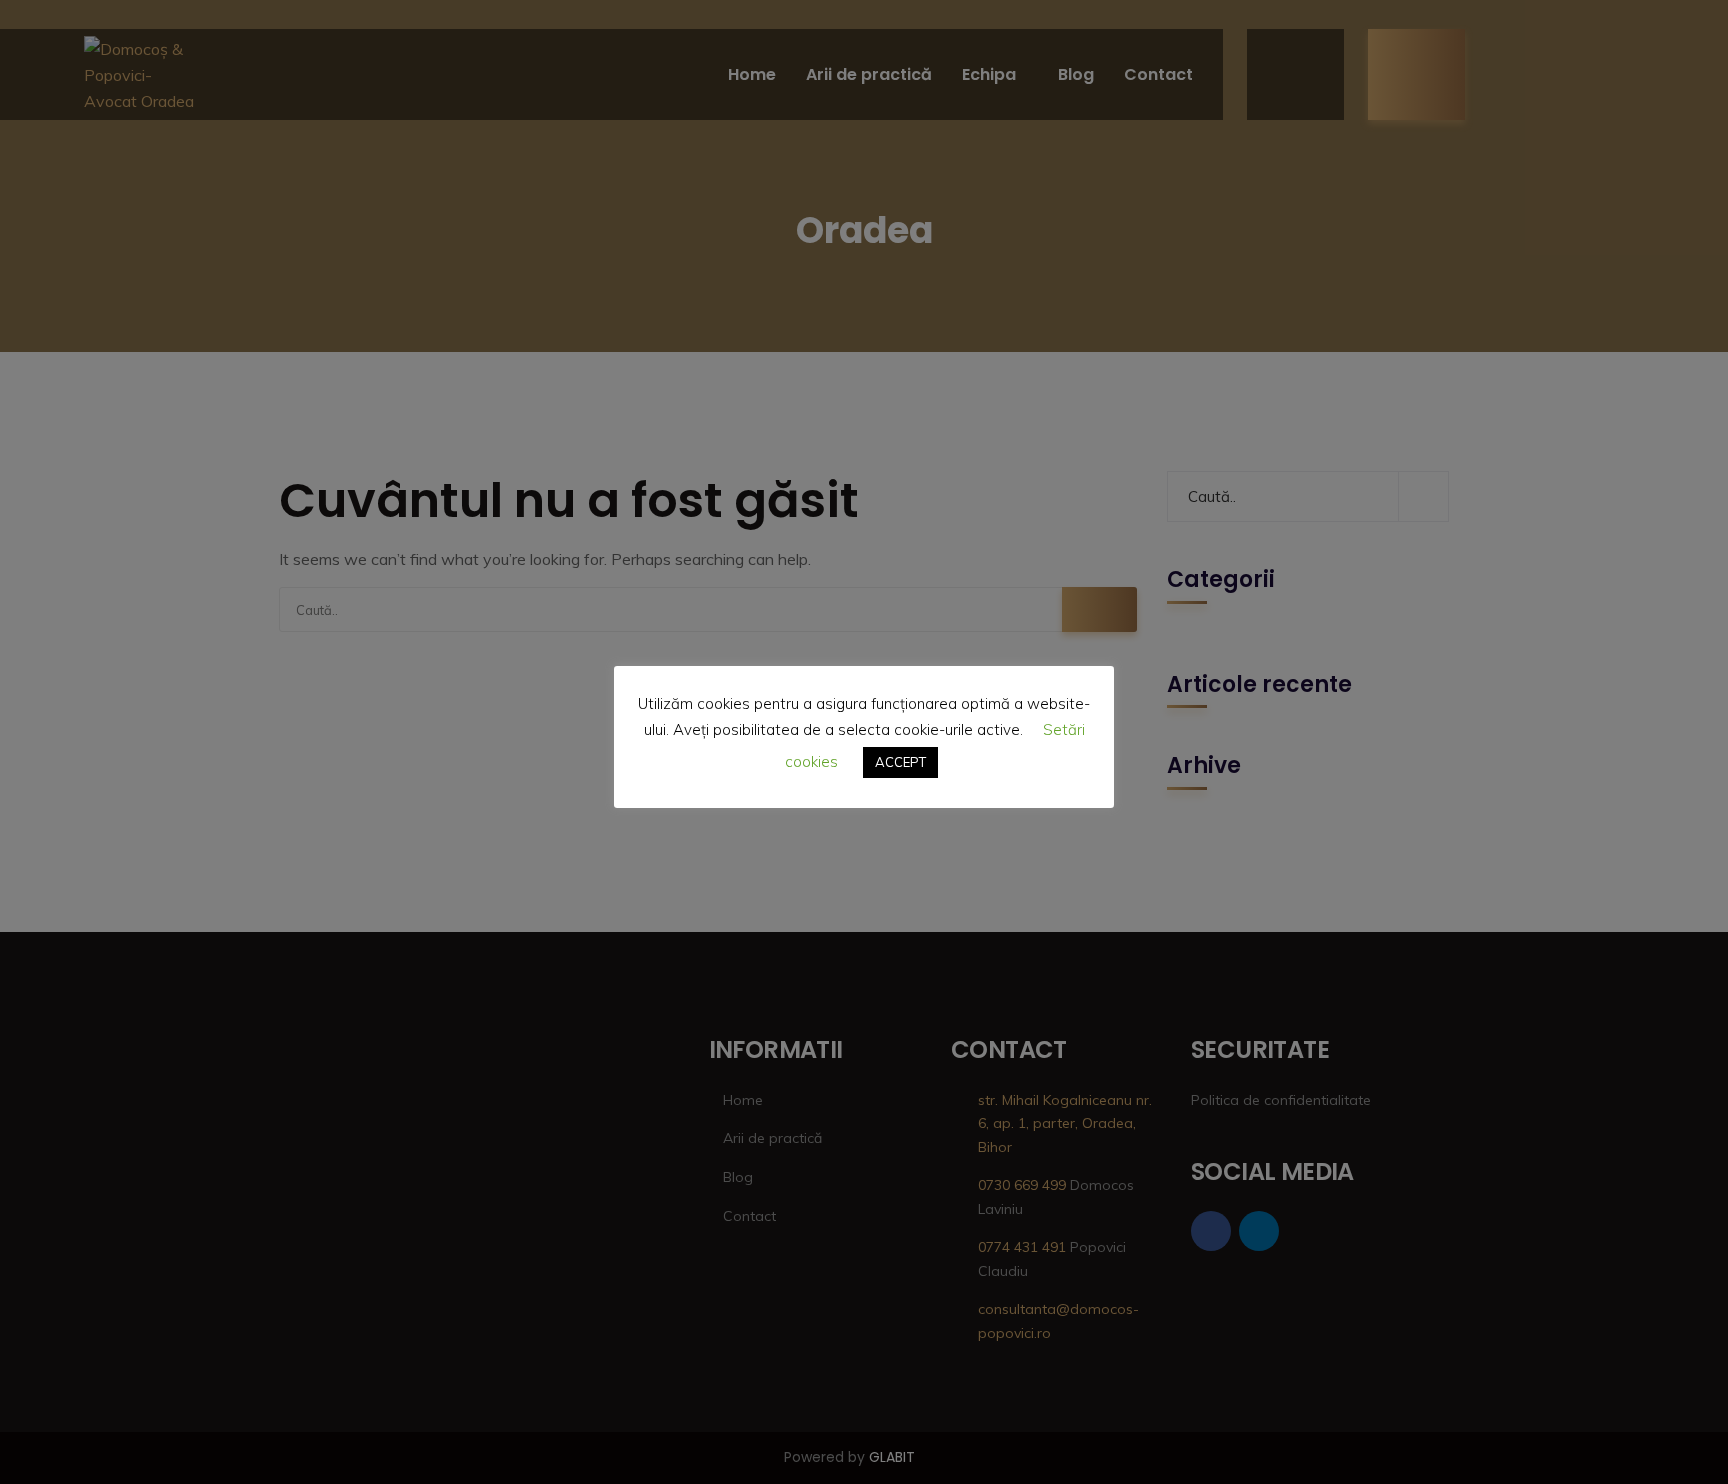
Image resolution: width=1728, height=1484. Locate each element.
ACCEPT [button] (900, 762)
